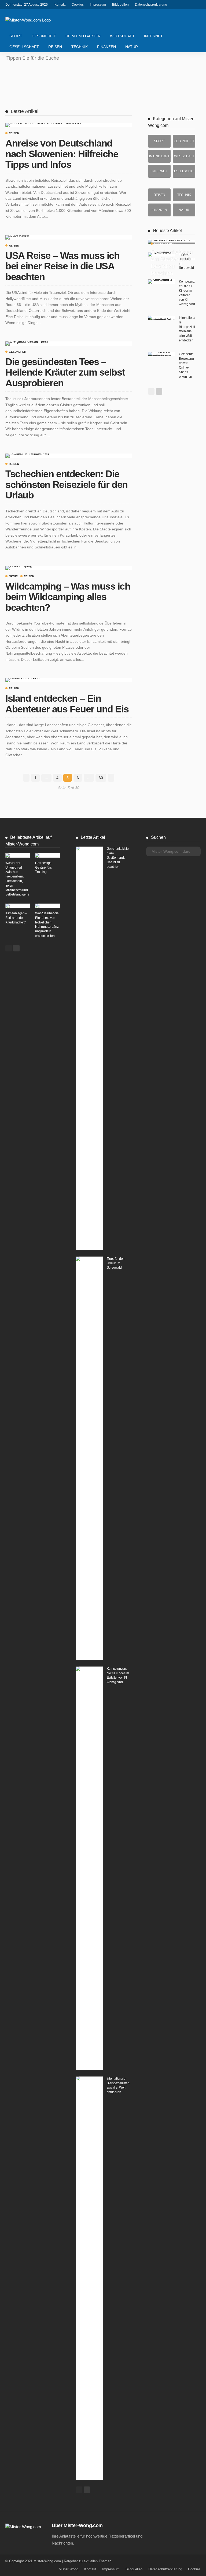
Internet (153, 36)
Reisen (55, 47)
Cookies (78, 5)
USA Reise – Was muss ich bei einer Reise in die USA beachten (62, 266)
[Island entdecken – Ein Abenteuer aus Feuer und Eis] (22, 680)
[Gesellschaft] (184, 171)
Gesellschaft (24, 47)
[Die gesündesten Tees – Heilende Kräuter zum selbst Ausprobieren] (27, 344)
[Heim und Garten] (159, 156)
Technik (80, 47)
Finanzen (106, 47)
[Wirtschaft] (184, 156)
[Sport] (159, 141)
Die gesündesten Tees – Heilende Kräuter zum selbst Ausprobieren (65, 372)
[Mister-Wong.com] (28, 20)
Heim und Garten (83, 36)
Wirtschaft (122, 36)
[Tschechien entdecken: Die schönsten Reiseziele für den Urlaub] (27, 456)
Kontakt (60, 5)
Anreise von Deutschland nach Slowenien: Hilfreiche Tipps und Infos (62, 154)
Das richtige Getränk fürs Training (43, 868)
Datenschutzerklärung (151, 5)
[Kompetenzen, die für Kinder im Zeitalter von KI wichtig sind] (161, 281)
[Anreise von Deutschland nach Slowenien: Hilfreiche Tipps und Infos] (44, 125)
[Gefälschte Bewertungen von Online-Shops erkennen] (161, 354)
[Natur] (184, 210)
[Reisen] (159, 195)
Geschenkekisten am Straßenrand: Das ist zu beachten (171, 262)
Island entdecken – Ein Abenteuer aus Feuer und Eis (67, 704)
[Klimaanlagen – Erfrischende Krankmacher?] (18, 906)
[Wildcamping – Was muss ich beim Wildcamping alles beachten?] (19, 568)
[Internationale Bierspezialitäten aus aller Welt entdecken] (161, 318)
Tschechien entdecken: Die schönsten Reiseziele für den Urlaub (67, 484)
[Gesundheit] (184, 141)
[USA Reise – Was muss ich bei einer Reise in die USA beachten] (17, 237)
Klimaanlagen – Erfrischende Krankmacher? (16, 918)
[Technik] (184, 195)
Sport (16, 36)
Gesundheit (44, 36)
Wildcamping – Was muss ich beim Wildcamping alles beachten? (68, 597)
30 (101, 778)
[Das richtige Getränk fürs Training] (47, 855)
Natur (132, 47)
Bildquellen (120, 5)
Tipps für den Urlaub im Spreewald (116, 1263)
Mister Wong (69, 2569)
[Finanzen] (159, 210)
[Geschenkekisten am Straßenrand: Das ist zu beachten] (172, 242)
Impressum (98, 5)
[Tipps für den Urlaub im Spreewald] (89, 1458)
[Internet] (159, 171)
